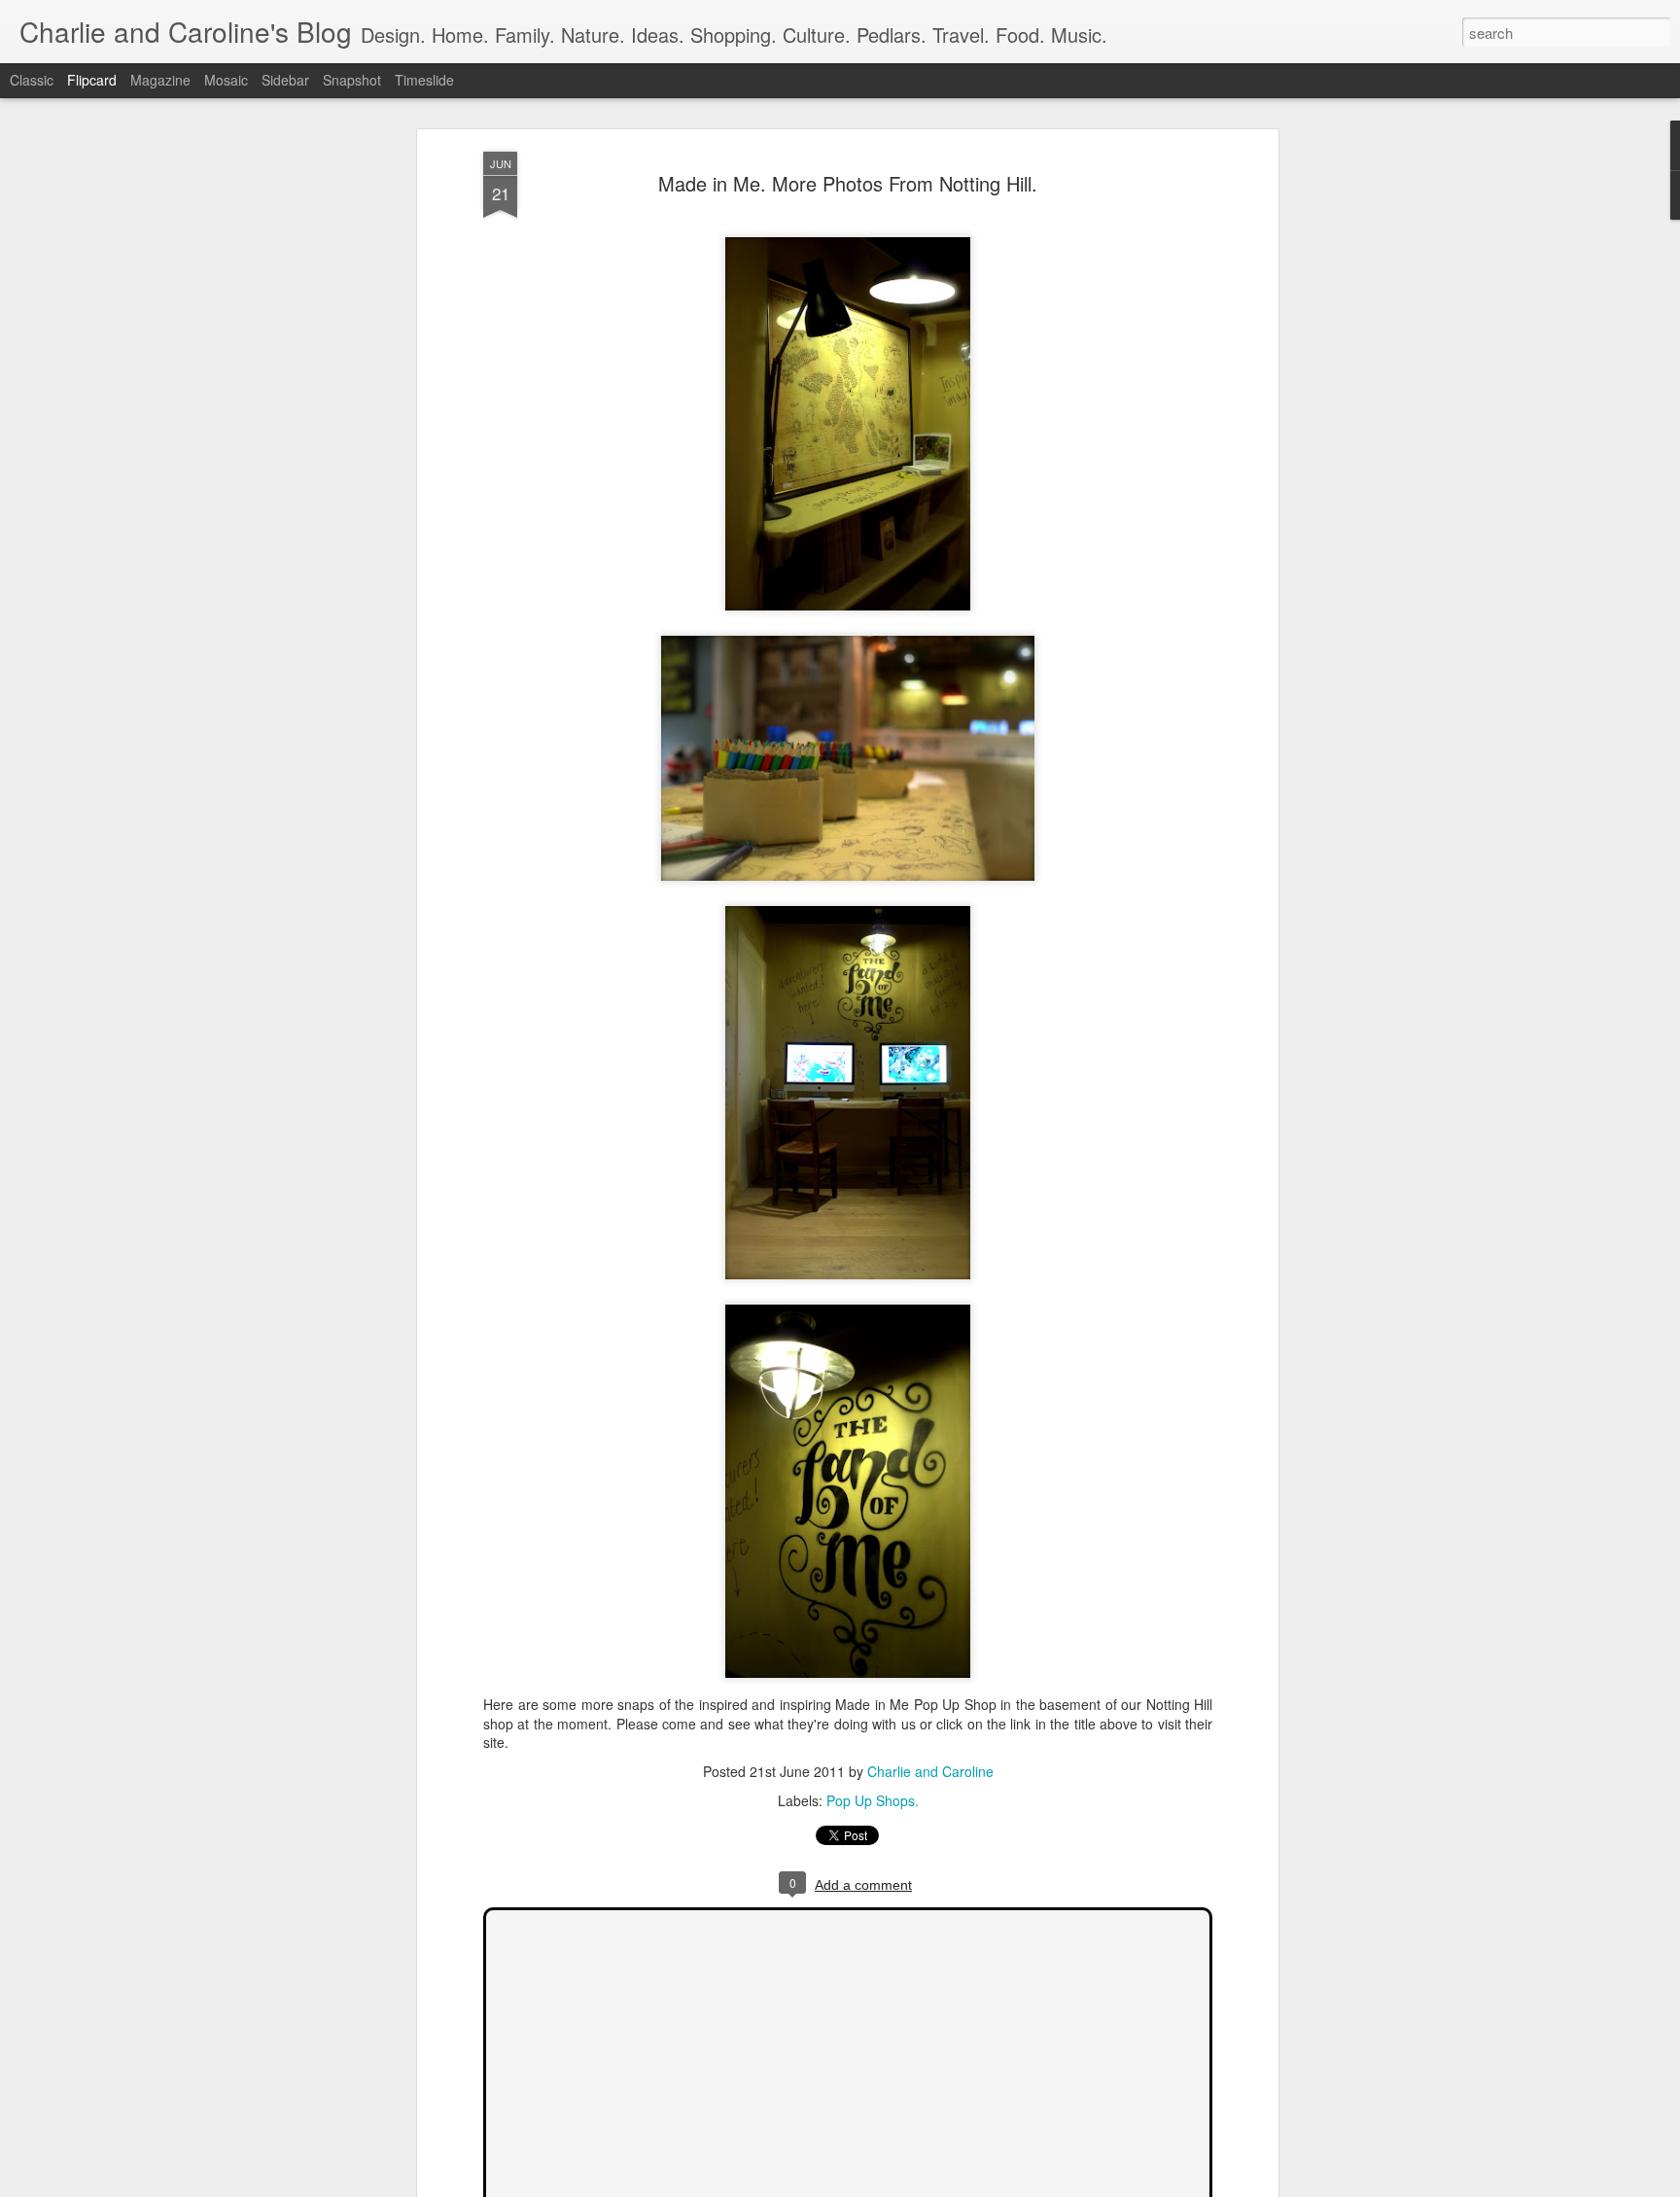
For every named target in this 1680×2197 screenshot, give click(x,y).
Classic (32, 80)
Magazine (160, 80)
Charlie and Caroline (930, 1772)
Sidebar (285, 80)
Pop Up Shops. (873, 1801)
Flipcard (92, 80)
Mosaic (226, 80)
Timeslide (424, 80)
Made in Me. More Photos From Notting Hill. (848, 183)
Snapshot (352, 80)
